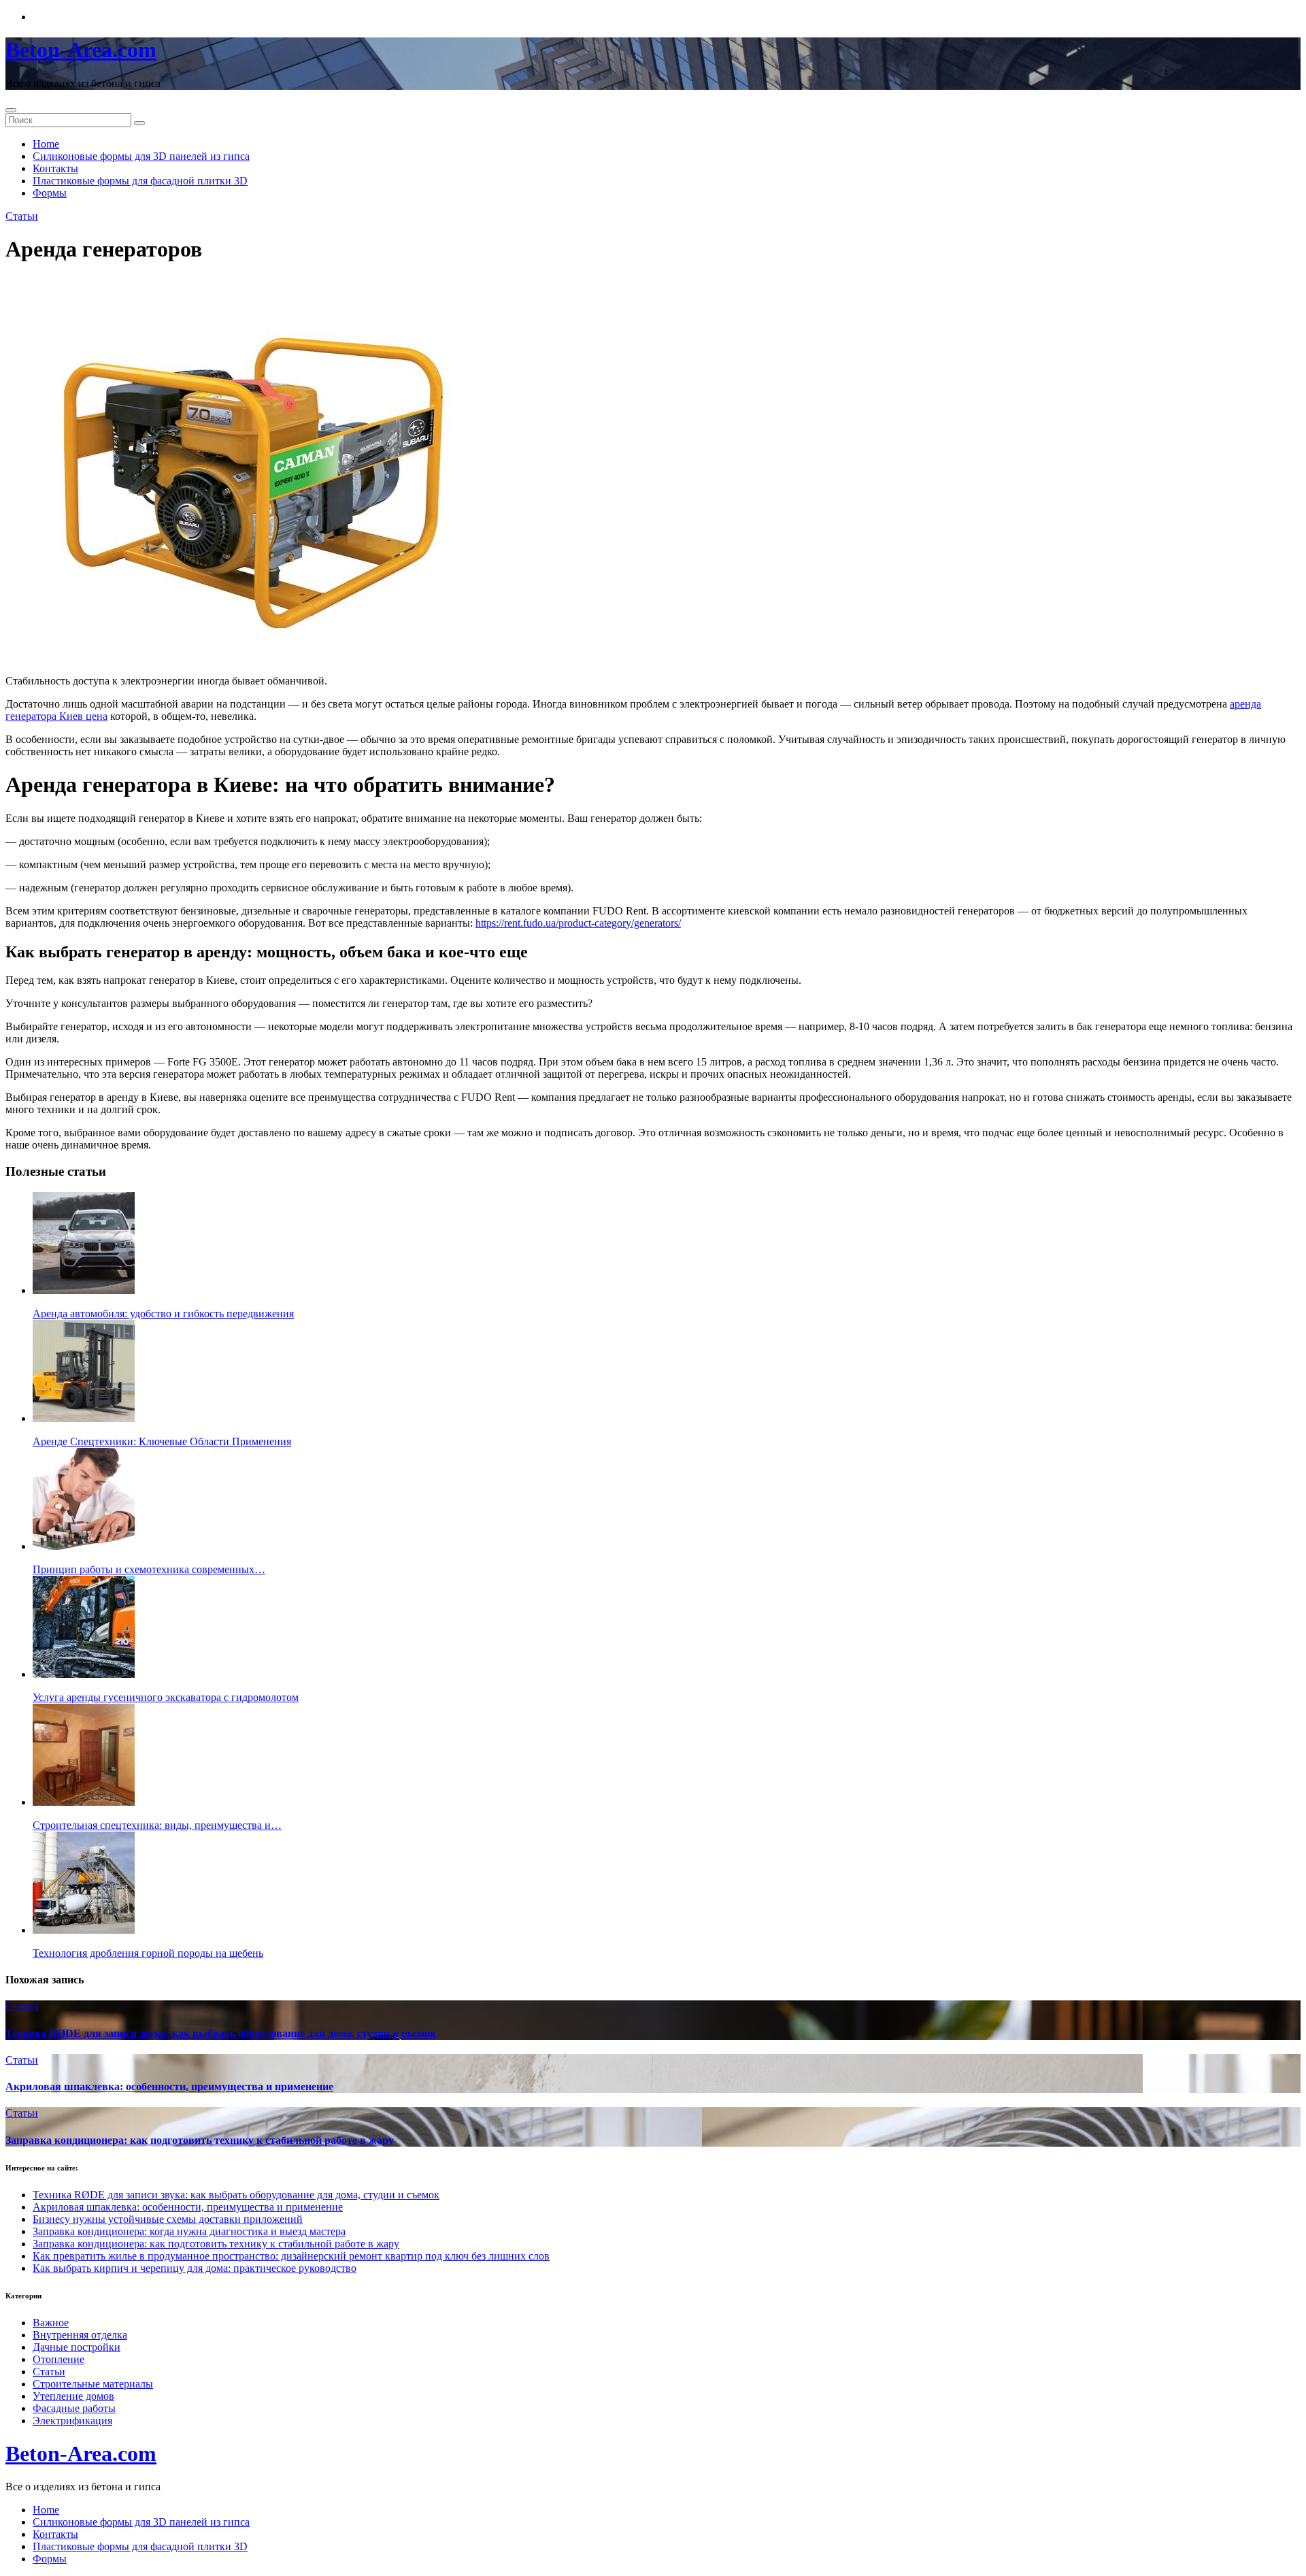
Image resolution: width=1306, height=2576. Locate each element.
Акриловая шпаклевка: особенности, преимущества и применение (169, 2086)
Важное (51, 2323)
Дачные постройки (77, 2347)
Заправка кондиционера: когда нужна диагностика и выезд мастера (189, 2231)
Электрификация (72, 2421)
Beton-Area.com (81, 50)
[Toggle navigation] (11, 110)
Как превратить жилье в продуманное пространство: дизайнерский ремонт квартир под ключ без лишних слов (291, 2256)
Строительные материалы (93, 2384)
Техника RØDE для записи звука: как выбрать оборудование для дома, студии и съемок (221, 2033)
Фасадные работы (74, 2408)
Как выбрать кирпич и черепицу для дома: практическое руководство (195, 2268)
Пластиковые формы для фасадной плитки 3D (140, 181)
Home (46, 144)
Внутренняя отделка (80, 2335)
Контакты (55, 168)
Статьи (22, 216)
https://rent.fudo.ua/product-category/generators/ (578, 923)
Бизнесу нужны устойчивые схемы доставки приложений (168, 2219)
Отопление (58, 2359)
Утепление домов (73, 2396)
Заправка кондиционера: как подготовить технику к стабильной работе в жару (200, 2140)
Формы (50, 193)
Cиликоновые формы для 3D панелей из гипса (141, 156)
